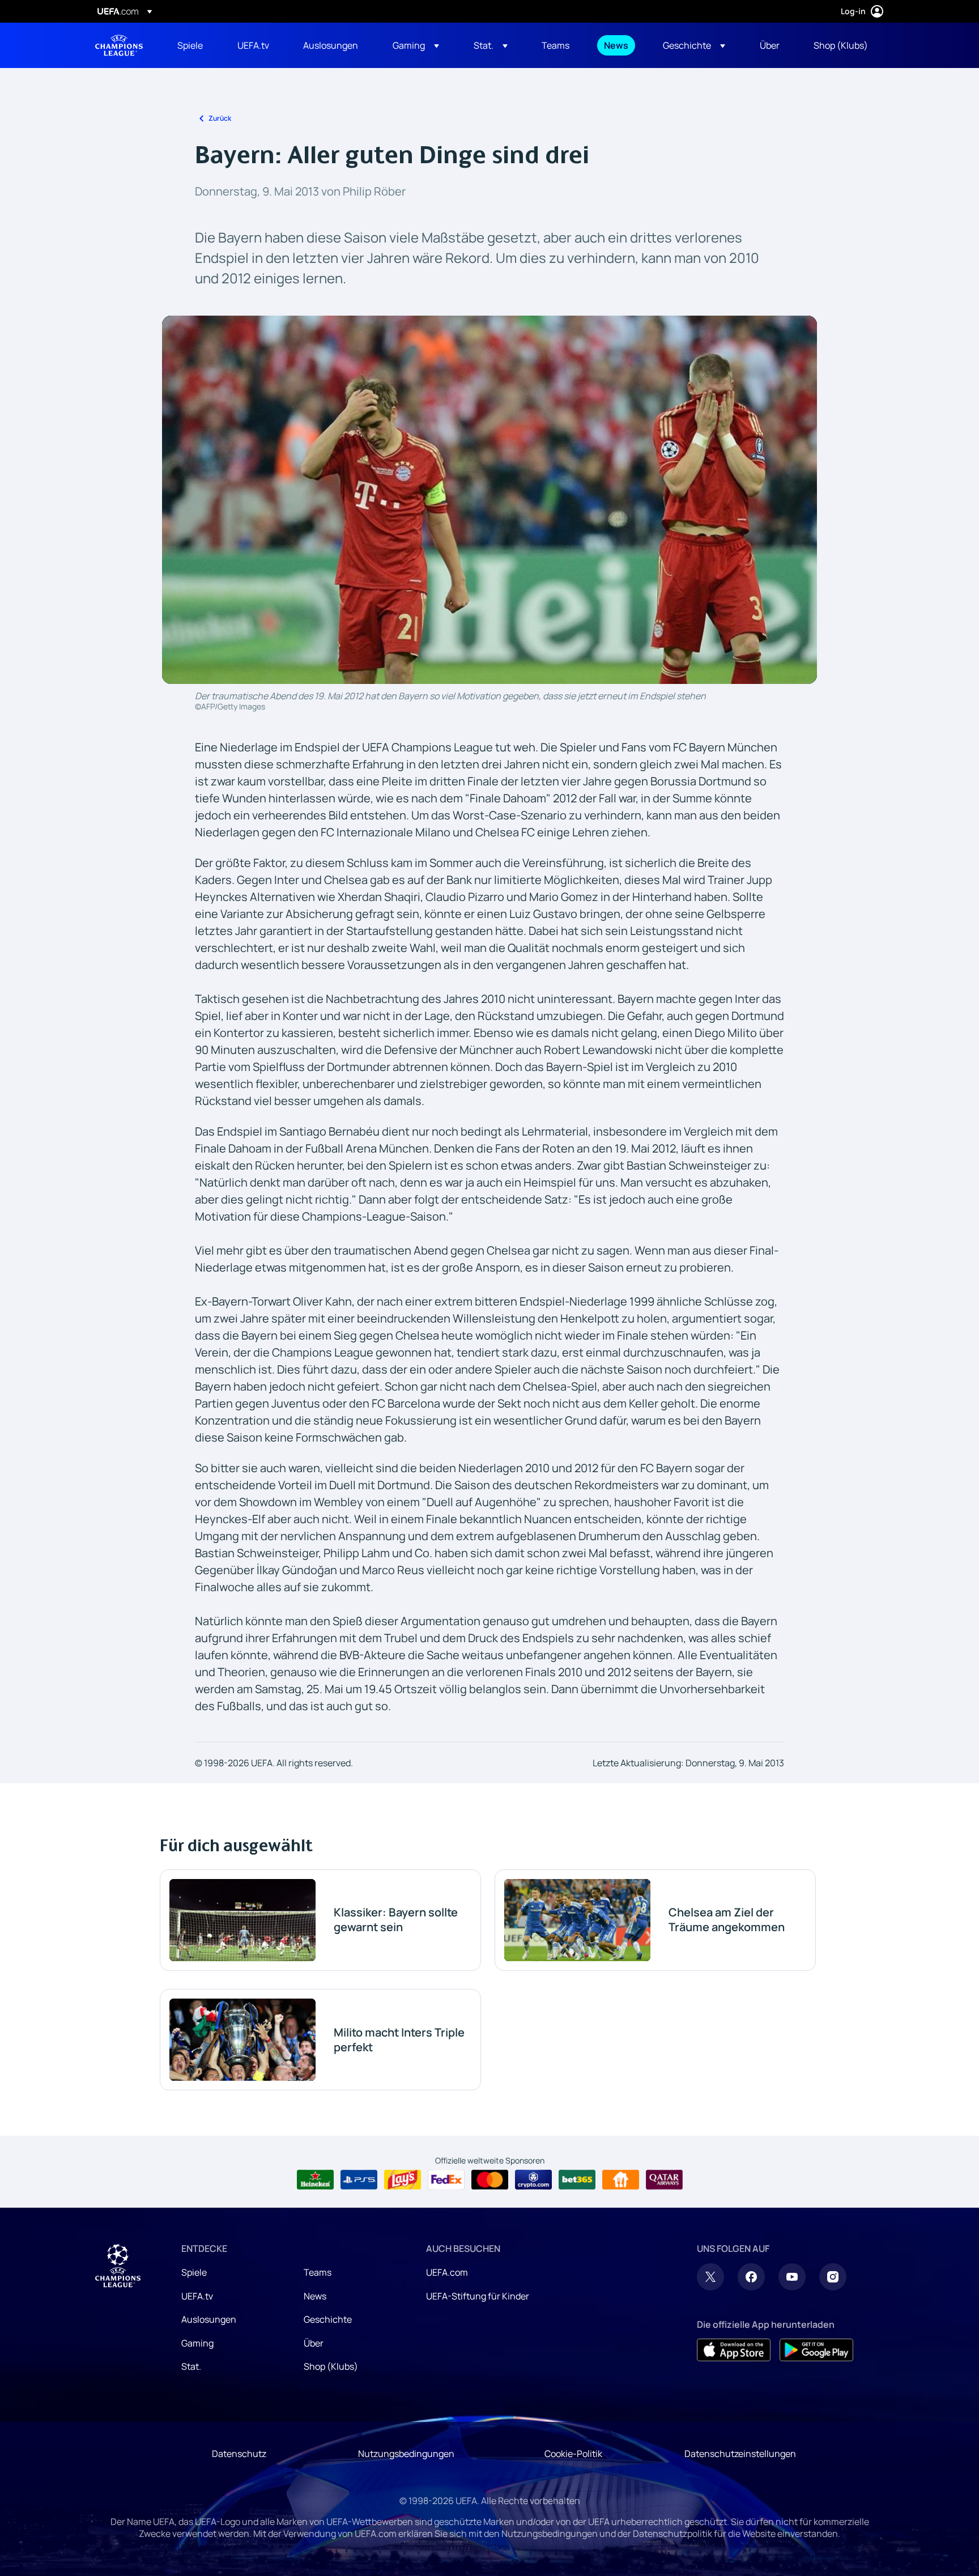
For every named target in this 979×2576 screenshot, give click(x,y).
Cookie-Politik (573, 2454)
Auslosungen (209, 2319)
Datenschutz (239, 2454)
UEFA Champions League (119, 45)
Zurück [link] (220, 118)
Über (314, 2343)
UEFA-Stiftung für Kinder (478, 2296)
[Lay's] (403, 2180)
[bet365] (577, 2180)
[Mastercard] (490, 2180)
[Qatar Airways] (664, 2180)
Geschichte (328, 2319)
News (315, 2296)
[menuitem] (193, 45)
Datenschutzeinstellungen (740, 2454)
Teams (318, 2272)
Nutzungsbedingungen (406, 2454)
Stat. (191, 2366)
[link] (190, 45)
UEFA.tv (197, 2296)
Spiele (194, 2272)
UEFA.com (447, 2272)
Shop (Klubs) (331, 2366)
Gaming (197, 2343)
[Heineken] (315, 2180)
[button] (416, 45)
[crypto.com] (533, 2180)
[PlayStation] (359, 2180)
